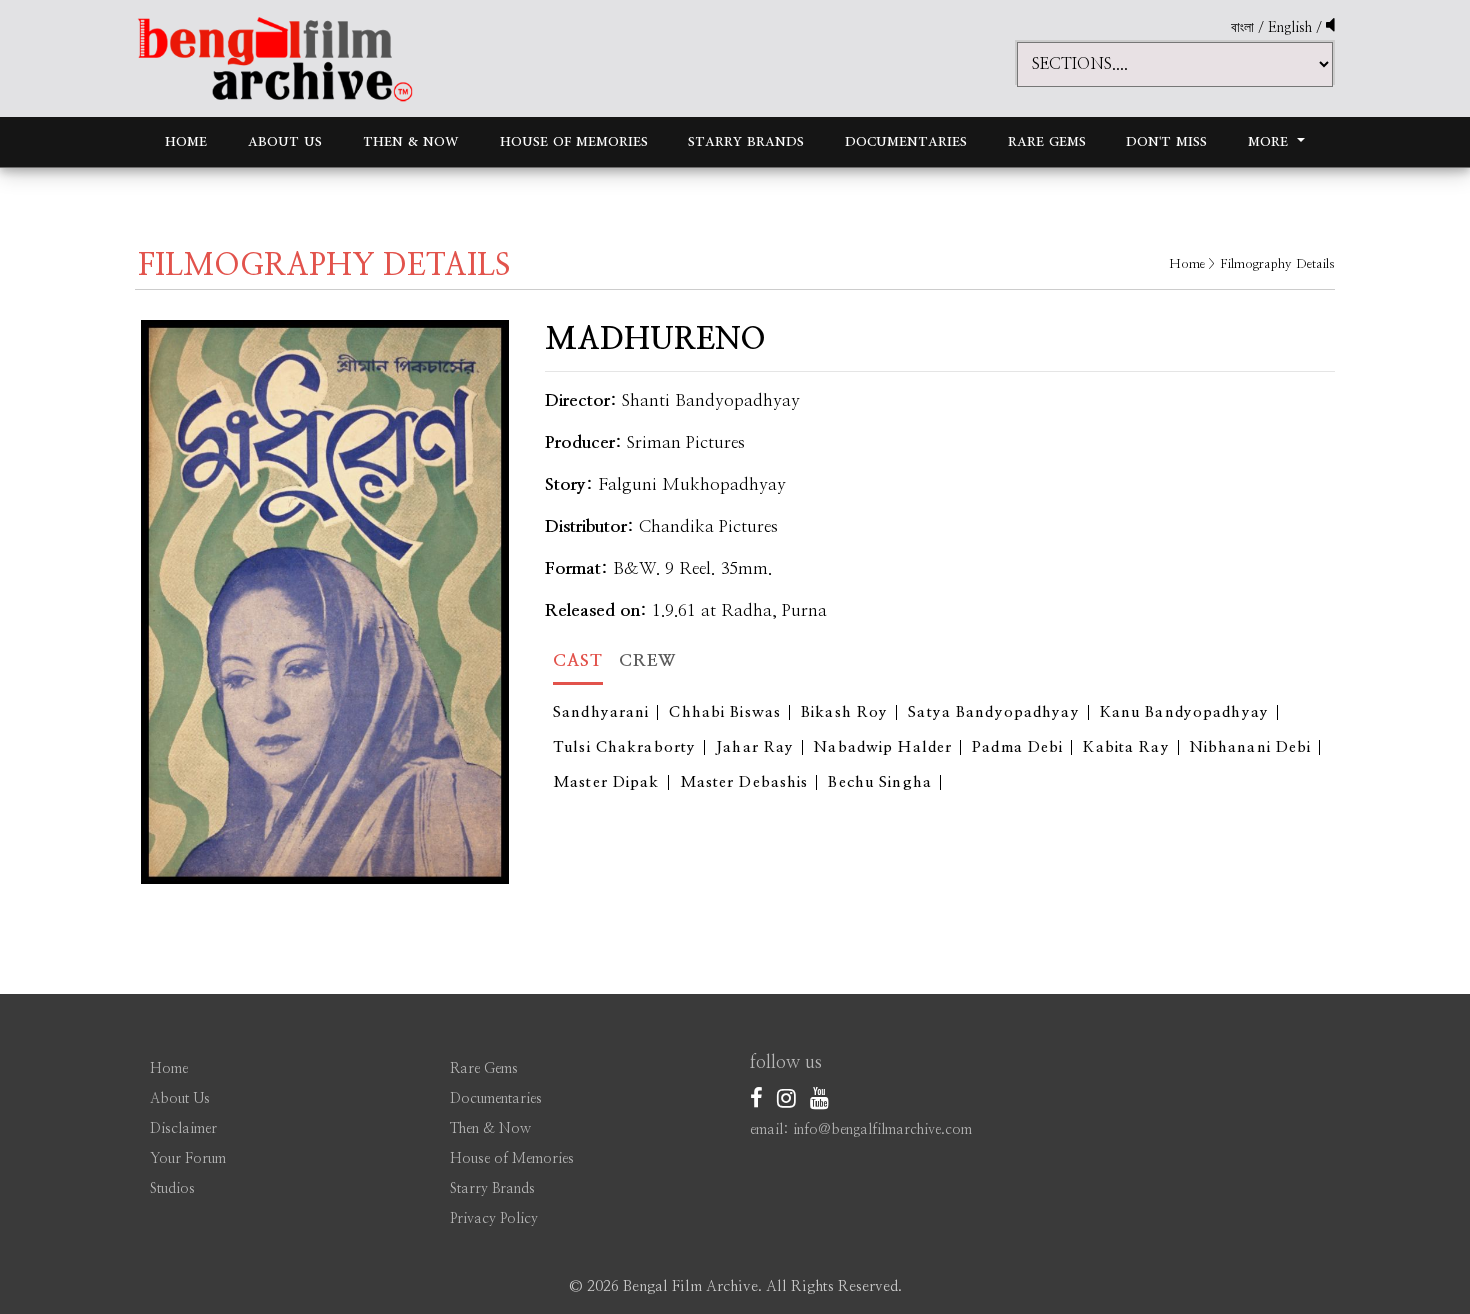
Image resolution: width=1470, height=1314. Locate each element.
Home (186, 141)
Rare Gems (1047, 141)
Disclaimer (183, 1129)
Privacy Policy (494, 1219)
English (1292, 28)
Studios (172, 1189)
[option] (325, 602)
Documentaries (906, 141)
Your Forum (188, 1159)
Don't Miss (1166, 141)
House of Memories (574, 141)
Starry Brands (746, 141)
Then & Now (411, 141)
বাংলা (1242, 28)
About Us (285, 141)
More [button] (1270, 141)
